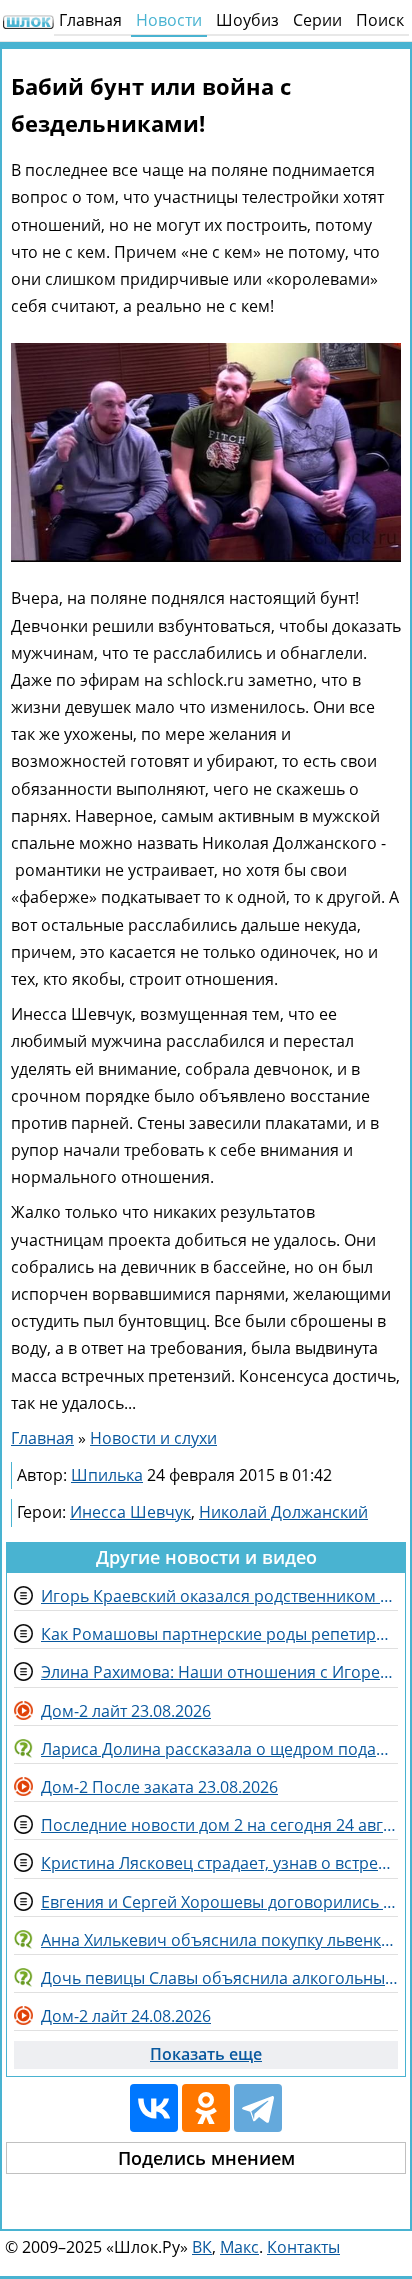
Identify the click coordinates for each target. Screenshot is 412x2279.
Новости (169, 20)
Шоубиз (247, 20)
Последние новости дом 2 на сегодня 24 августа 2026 (219, 1825)
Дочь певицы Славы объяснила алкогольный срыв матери (219, 1978)
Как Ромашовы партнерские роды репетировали (219, 1634)
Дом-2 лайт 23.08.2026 (126, 1711)
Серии (317, 20)
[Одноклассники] (206, 2108)
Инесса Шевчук (130, 1512)
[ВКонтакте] (154, 2108)
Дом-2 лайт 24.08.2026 (126, 2016)
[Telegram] (258, 2108)
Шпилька (107, 1475)
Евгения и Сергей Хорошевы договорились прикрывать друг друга (219, 1902)
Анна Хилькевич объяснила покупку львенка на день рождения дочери (219, 1940)
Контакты (303, 2247)
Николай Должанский (283, 1512)
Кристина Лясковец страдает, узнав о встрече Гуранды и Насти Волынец (219, 1863)
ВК (202, 2247)
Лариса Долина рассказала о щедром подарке (219, 1749)
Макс (239, 2247)
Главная (90, 20)
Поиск (380, 20)
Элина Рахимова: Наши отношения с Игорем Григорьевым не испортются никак (219, 1672)
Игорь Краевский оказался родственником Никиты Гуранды (219, 1596)
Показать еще (206, 2054)
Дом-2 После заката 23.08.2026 (159, 1787)
